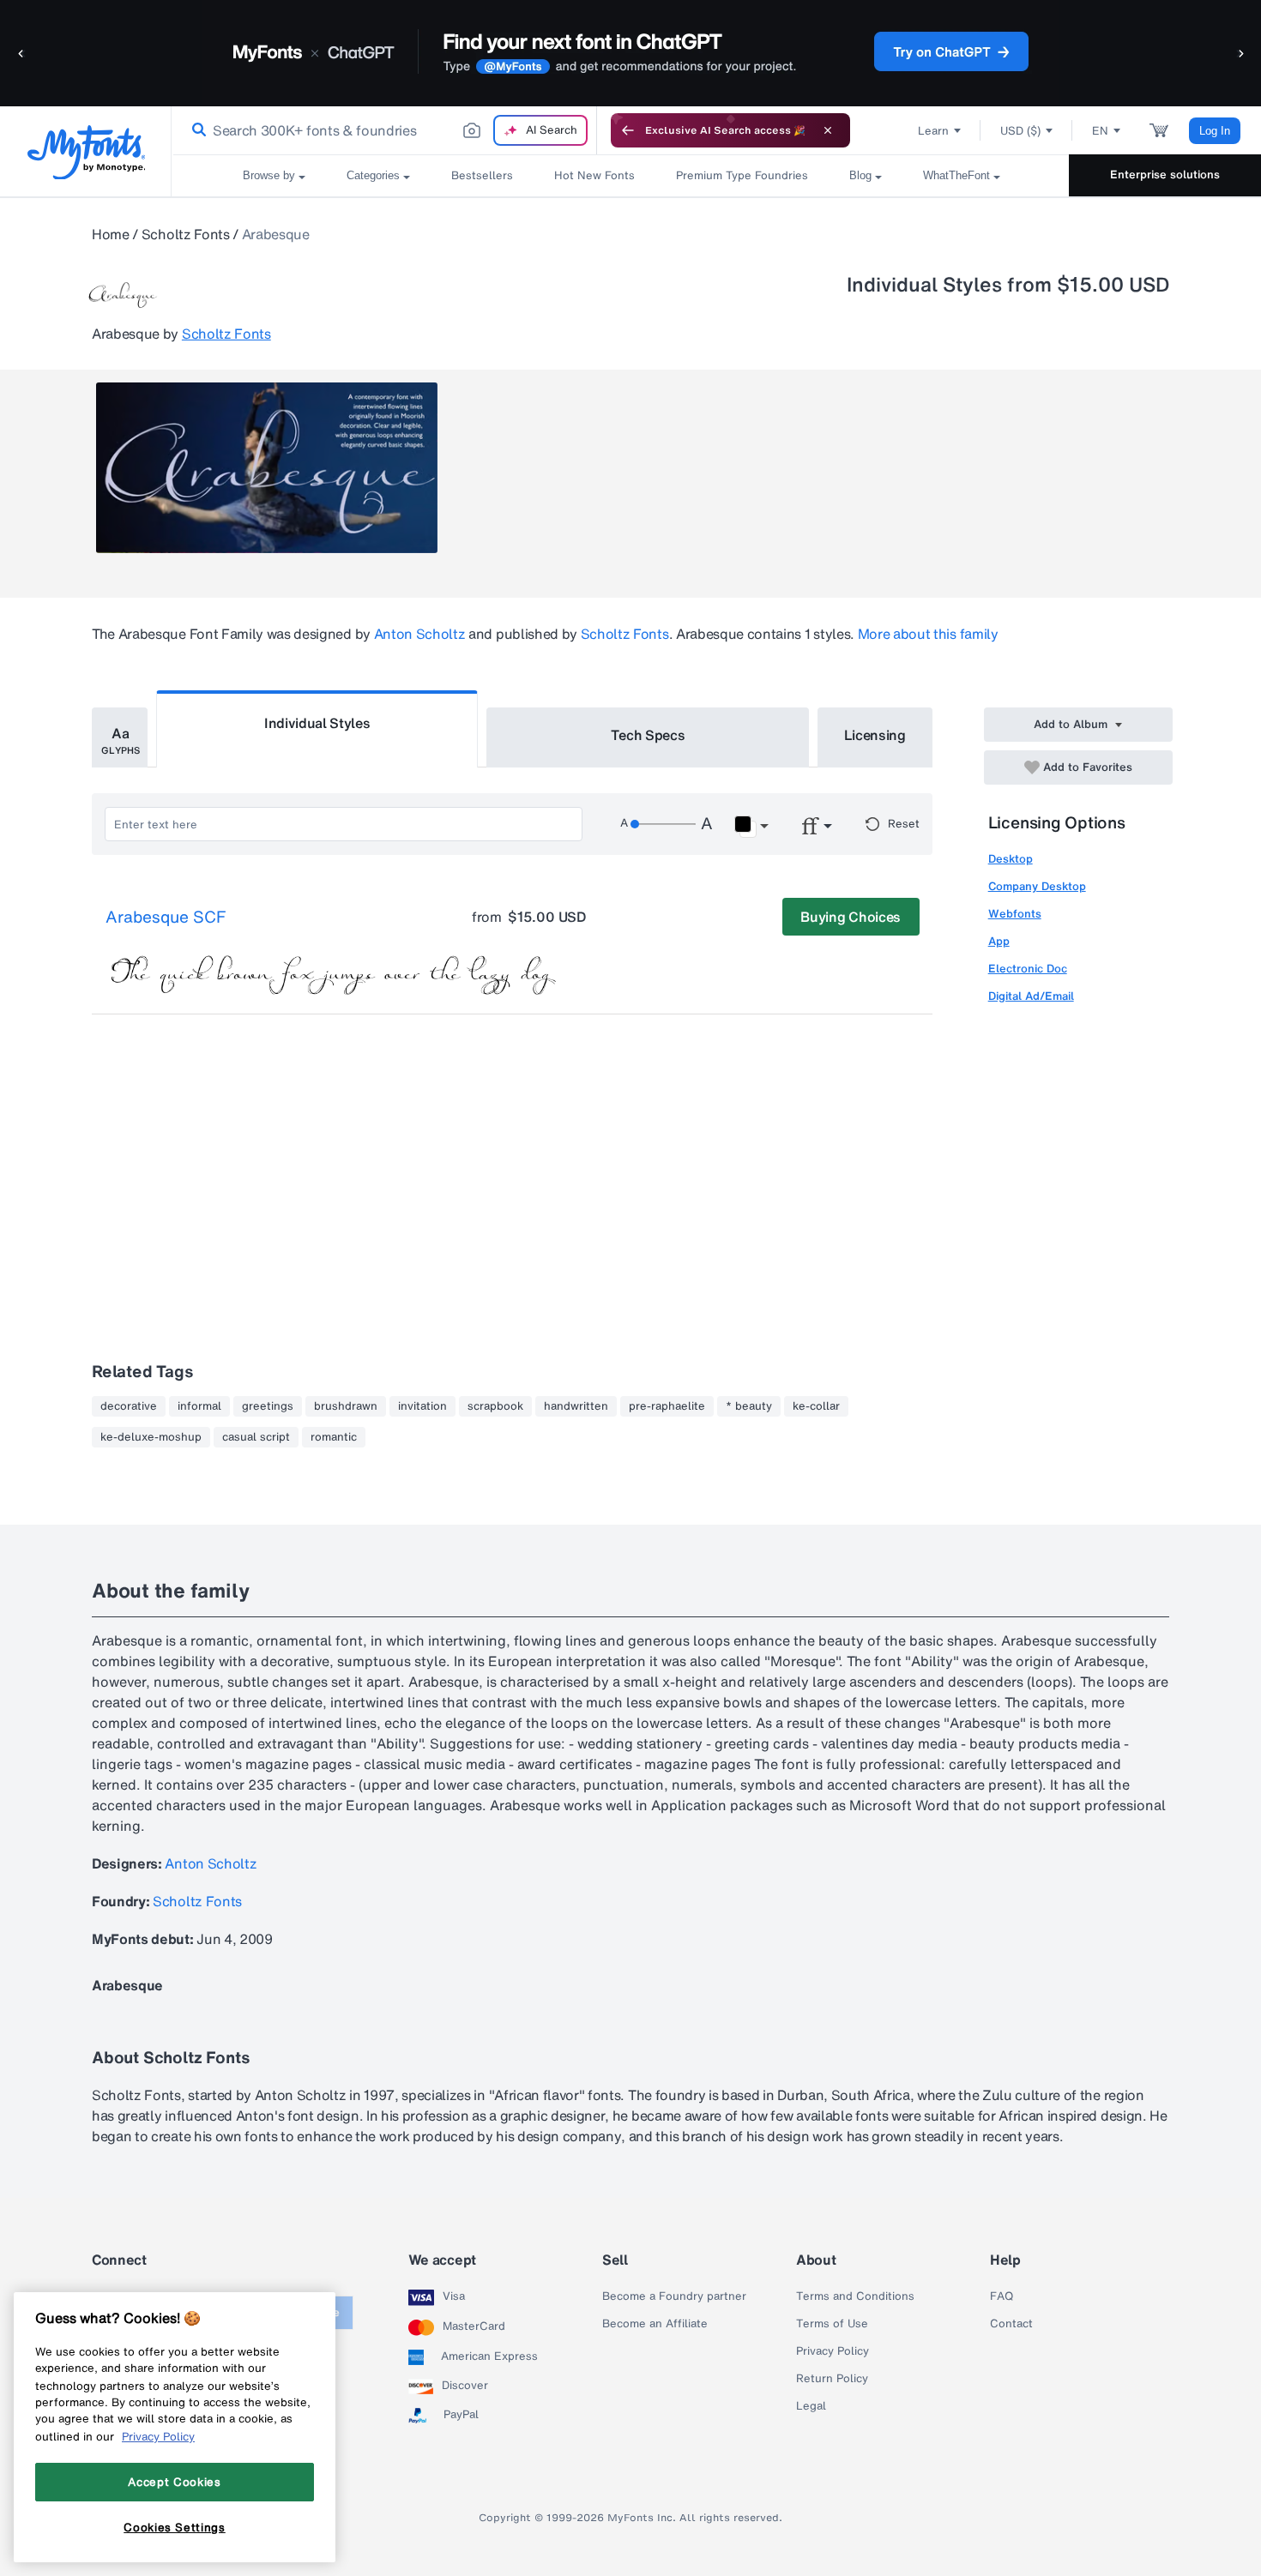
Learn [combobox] (933, 131)
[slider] (663, 824)
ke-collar (816, 1406)
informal (199, 1406)
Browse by (269, 175)
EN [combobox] (1100, 131)
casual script (256, 1437)
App (999, 941)
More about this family (928, 634)
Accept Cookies (174, 2482)
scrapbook (495, 1406)
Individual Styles (317, 723)
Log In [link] (1215, 131)
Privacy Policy (833, 2351)
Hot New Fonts (594, 175)
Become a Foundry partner (674, 2296)
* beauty (749, 1406)
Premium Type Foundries (742, 175)
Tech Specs (648, 735)
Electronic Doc (1028, 969)
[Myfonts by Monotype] (86, 152)
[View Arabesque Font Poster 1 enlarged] (267, 468)
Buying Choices (851, 917)
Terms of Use (832, 2324)
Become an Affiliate (655, 2324)
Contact (1011, 2324)
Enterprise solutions (1165, 175)
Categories (373, 175)
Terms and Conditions (855, 2296)
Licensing (875, 735)
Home (111, 234)
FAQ (1002, 2296)
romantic (334, 1437)
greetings (268, 1406)
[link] (196, 130)
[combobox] (384, 130)
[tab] (120, 737)
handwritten (576, 1406)
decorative (129, 1406)
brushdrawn (346, 1406)
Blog (860, 175)
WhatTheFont (956, 175)
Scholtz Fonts (186, 234)
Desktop (1011, 859)
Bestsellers (482, 175)
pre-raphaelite (667, 1406)
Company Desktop (1037, 886)
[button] (21, 53)
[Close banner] (828, 130)
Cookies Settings (175, 2527)
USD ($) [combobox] (1020, 131)
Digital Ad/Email (1031, 996)
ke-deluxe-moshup (151, 1437)
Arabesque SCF (166, 918)
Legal (811, 2406)
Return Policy (832, 2379)
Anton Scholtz (420, 634)
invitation (422, 1406)
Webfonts (1015, 914)
